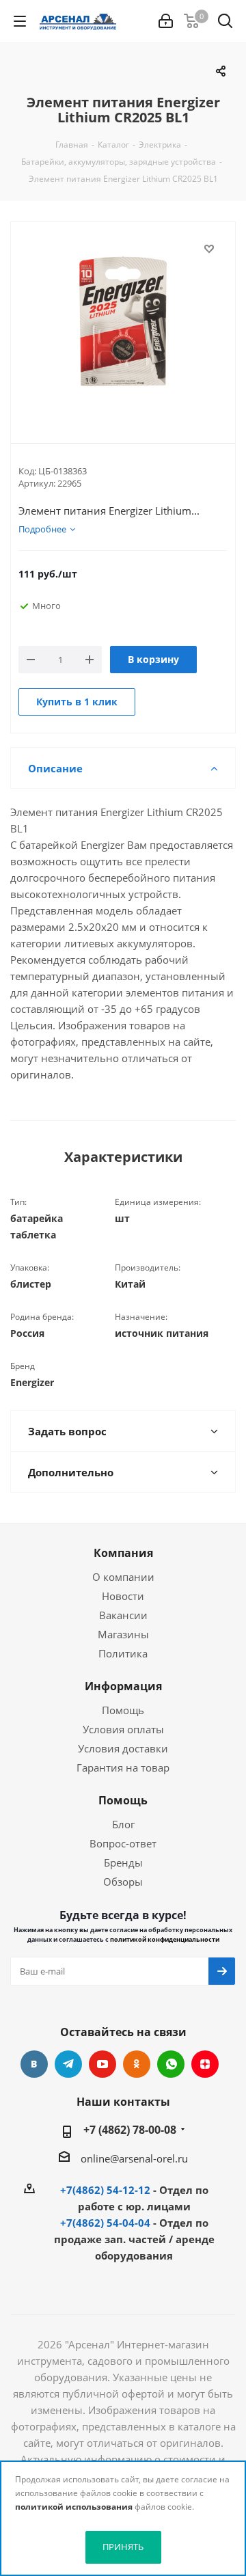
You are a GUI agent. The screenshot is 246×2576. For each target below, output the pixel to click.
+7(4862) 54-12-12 (105, 2190)
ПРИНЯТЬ (123, 2547)
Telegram (68, 2064)
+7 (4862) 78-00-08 (130, 2130)
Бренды (123, 1862)
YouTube (102, 2064)
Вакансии (123, 1615)
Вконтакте (34, 2064)
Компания (123, 1553)
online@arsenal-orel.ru (134, 2158)
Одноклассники (137, 2064)
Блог (123, 1824)
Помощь (123, 1710)
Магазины (123, 1634)
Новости (123, 1596)
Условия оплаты (123, 1729)
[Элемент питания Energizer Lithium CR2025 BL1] (123, 321)
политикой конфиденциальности (165, 1939)
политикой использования (74, 2507)
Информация (123, 1686)
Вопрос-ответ (123, 1843)
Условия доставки (123, 1748)
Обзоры (123, 1882)
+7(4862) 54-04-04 (105, 2223)
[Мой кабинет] (166, 21)
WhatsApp (171, 2064)
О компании (123, 1577)
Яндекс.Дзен (205, 2064)
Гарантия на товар (123, 1767)
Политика (123, 1653)
